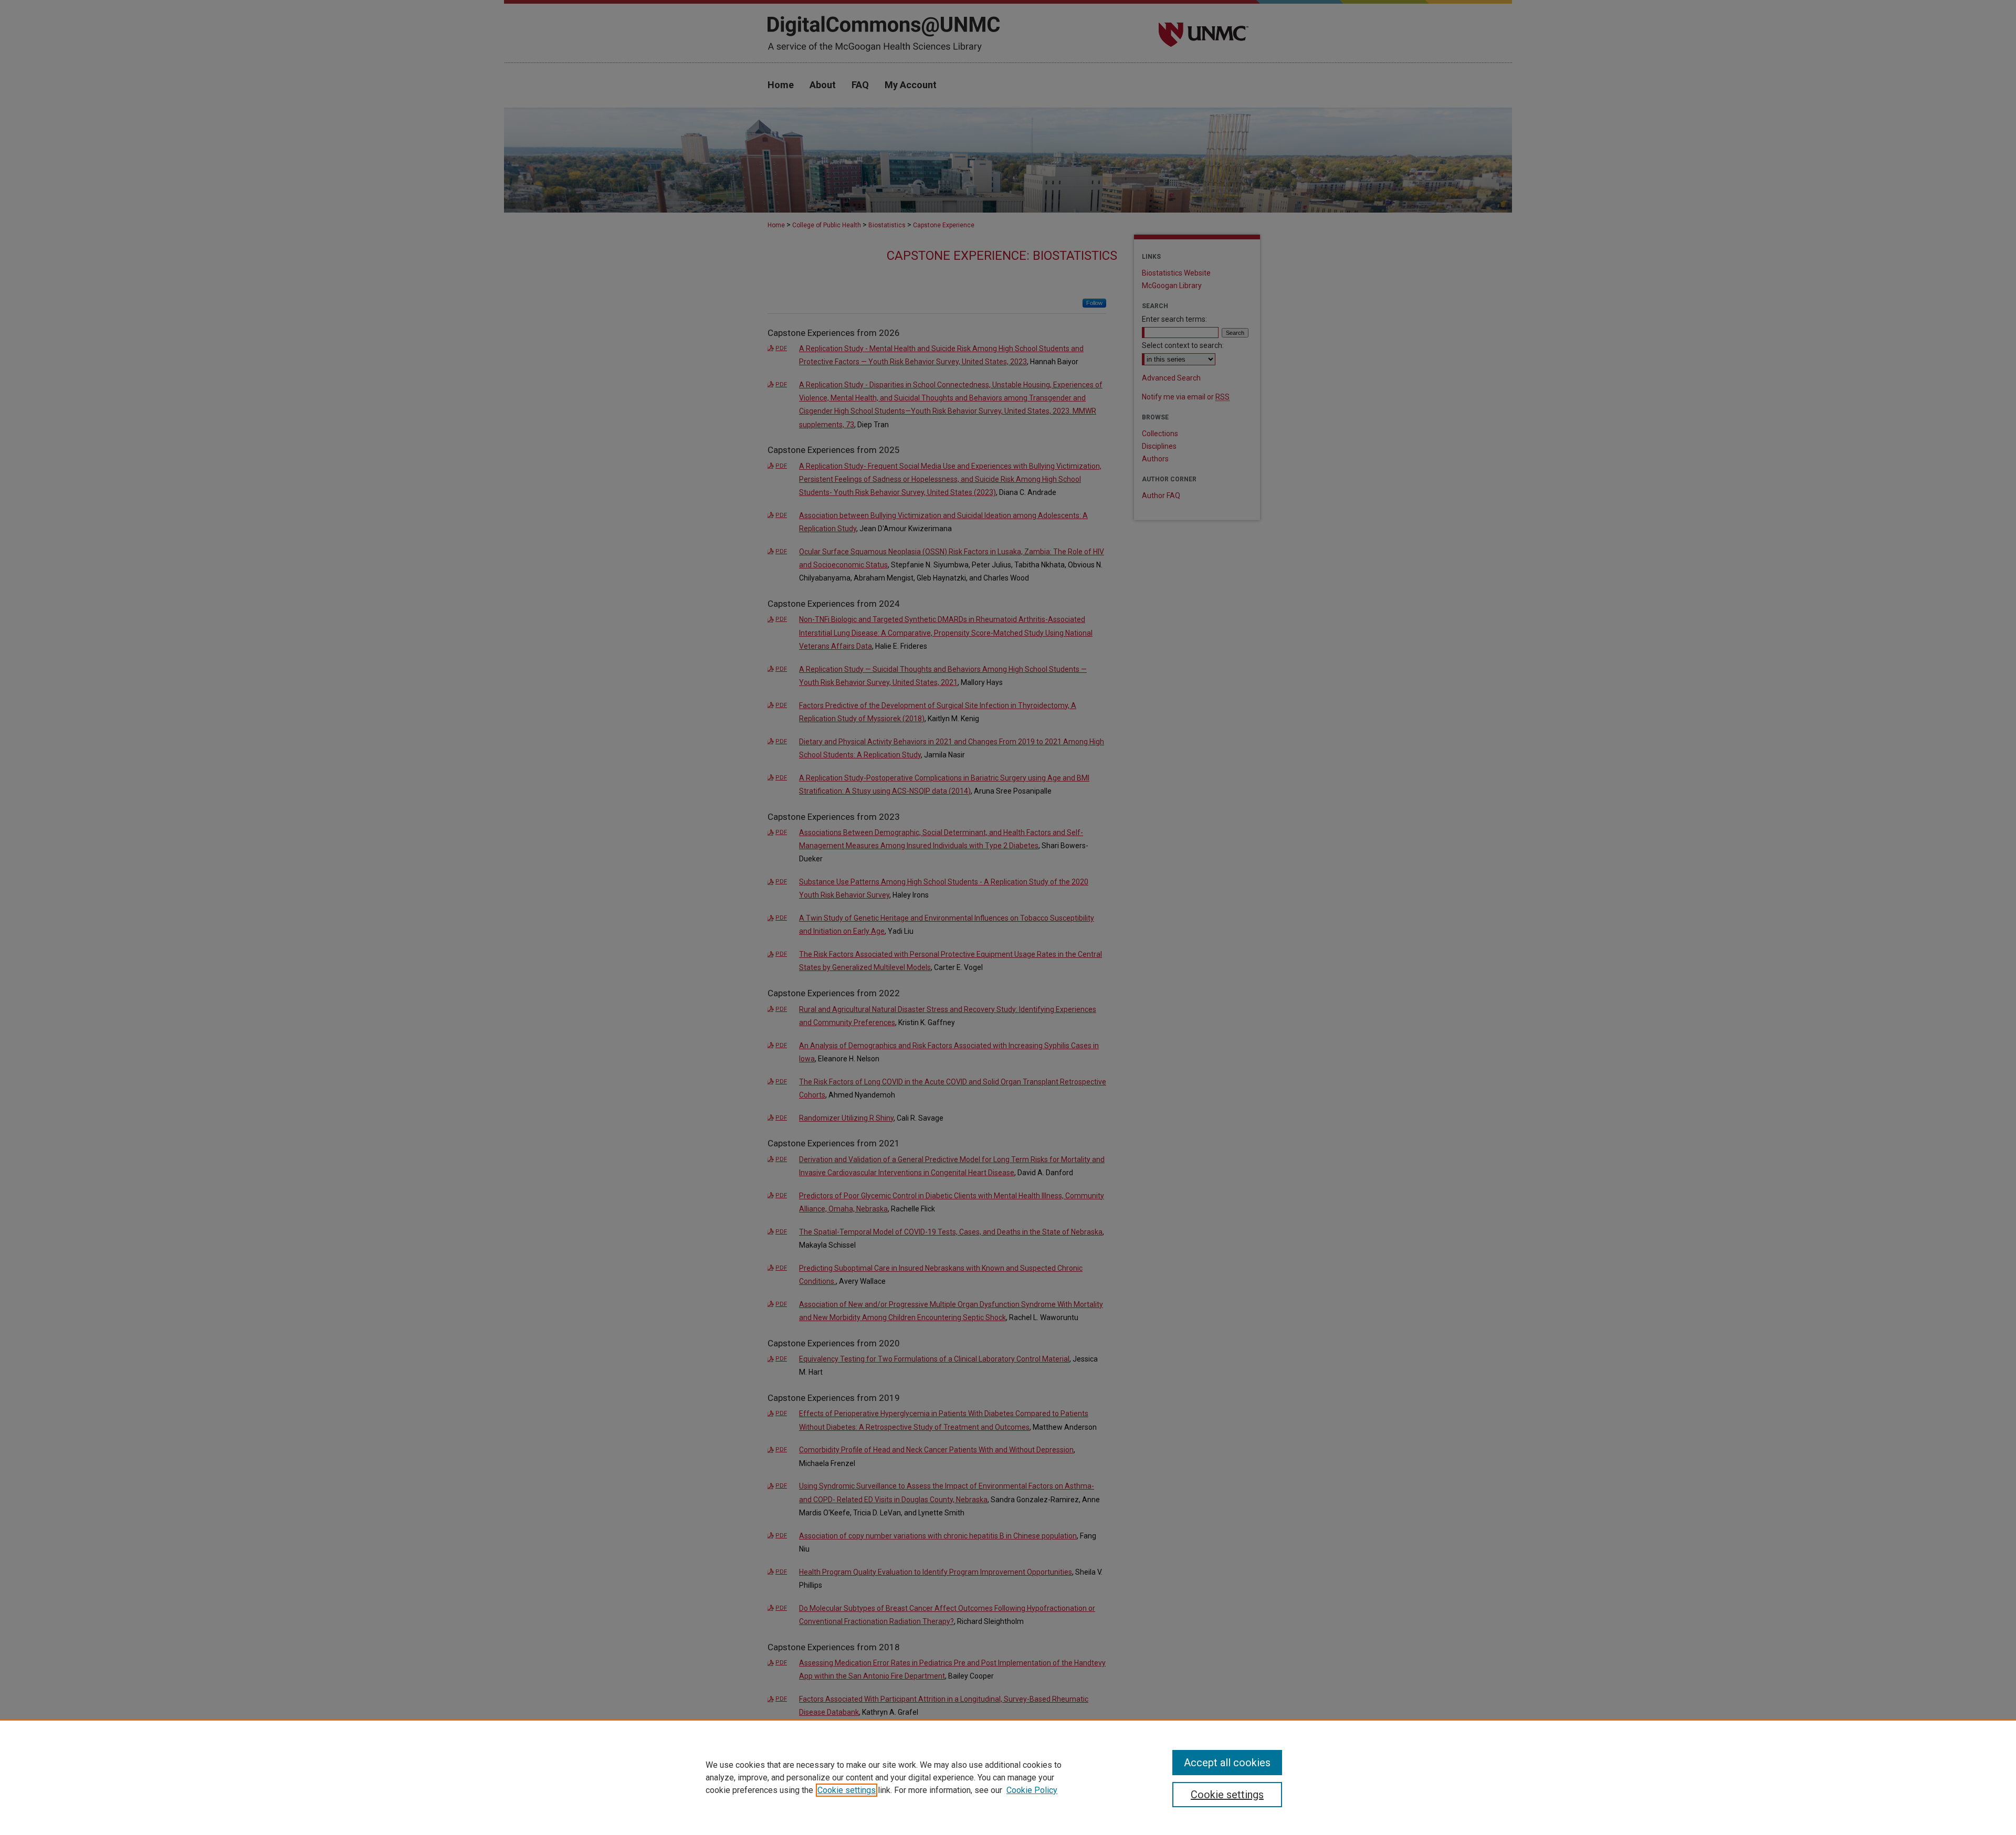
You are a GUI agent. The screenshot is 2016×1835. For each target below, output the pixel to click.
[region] (1008, 1777)
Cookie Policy (1032, 1790)
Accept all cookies (1227, 1763)
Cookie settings (847, 1790)
